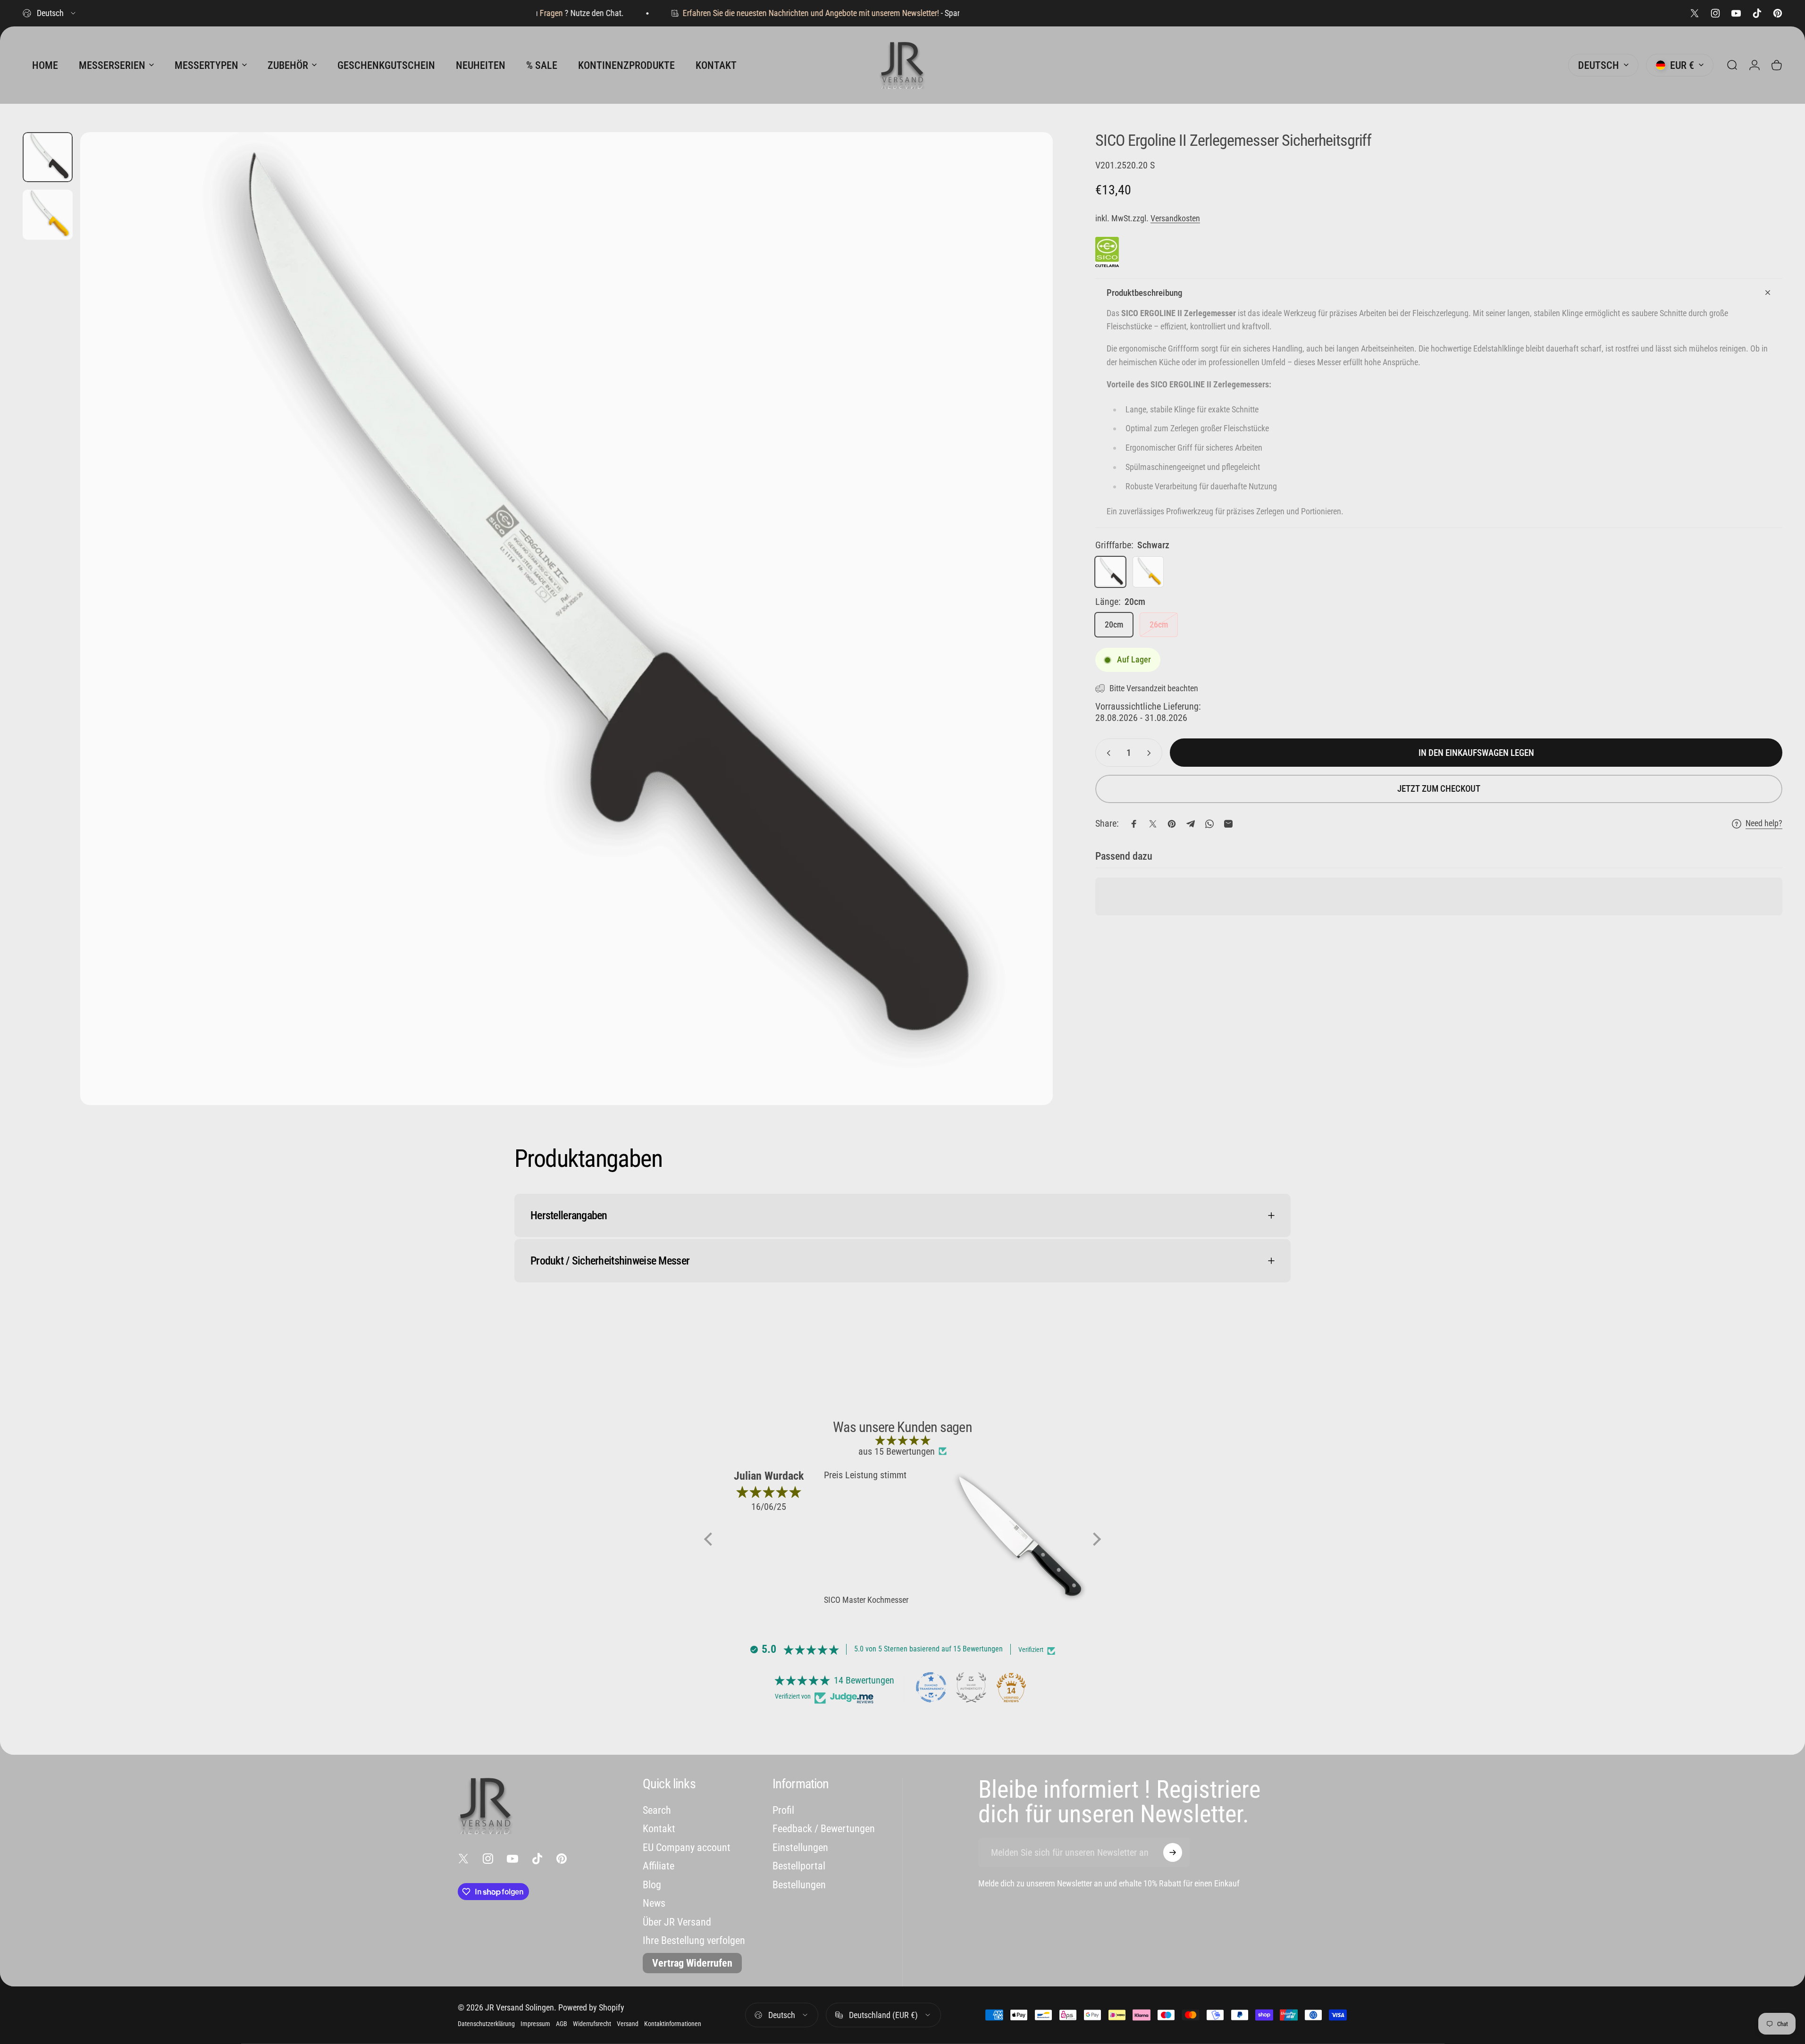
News (654, 1903)
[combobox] (50, 13)
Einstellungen (800, 1847)
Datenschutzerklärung (486, 2024)
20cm (1114, 625)
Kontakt (659, 1829)
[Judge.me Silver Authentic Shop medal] (971, 1687)
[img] (902, 1440)
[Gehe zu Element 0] (48, 157)
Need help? (1764, 823)
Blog (652, 1885)
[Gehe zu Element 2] (48, 215)
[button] (711, 1539)
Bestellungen (799, 1885)
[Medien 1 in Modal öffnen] (567, 619)
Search (657, 1810)
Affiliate (659, 1866)
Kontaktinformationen (673, 2024)
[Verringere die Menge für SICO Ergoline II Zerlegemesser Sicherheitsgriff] (1107, 753)
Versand (628, 2024)
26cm (1159, 625)
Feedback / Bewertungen (824, 1829)
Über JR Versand (677, 1922)
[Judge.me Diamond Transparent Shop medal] (931, 1687)
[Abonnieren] (1173, 1852)
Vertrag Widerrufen (692, 1963)
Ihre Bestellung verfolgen (694, 1940)
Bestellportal (799, 1866)
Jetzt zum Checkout (1439, 789)
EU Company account (687, 1847)
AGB (562, 2024)
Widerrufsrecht (592, 2024)
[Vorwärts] (1028, 641)
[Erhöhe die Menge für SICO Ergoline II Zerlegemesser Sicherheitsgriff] (1151, 753)
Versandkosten (1175, 218)
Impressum (535, 2024)
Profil (783, 1810)
